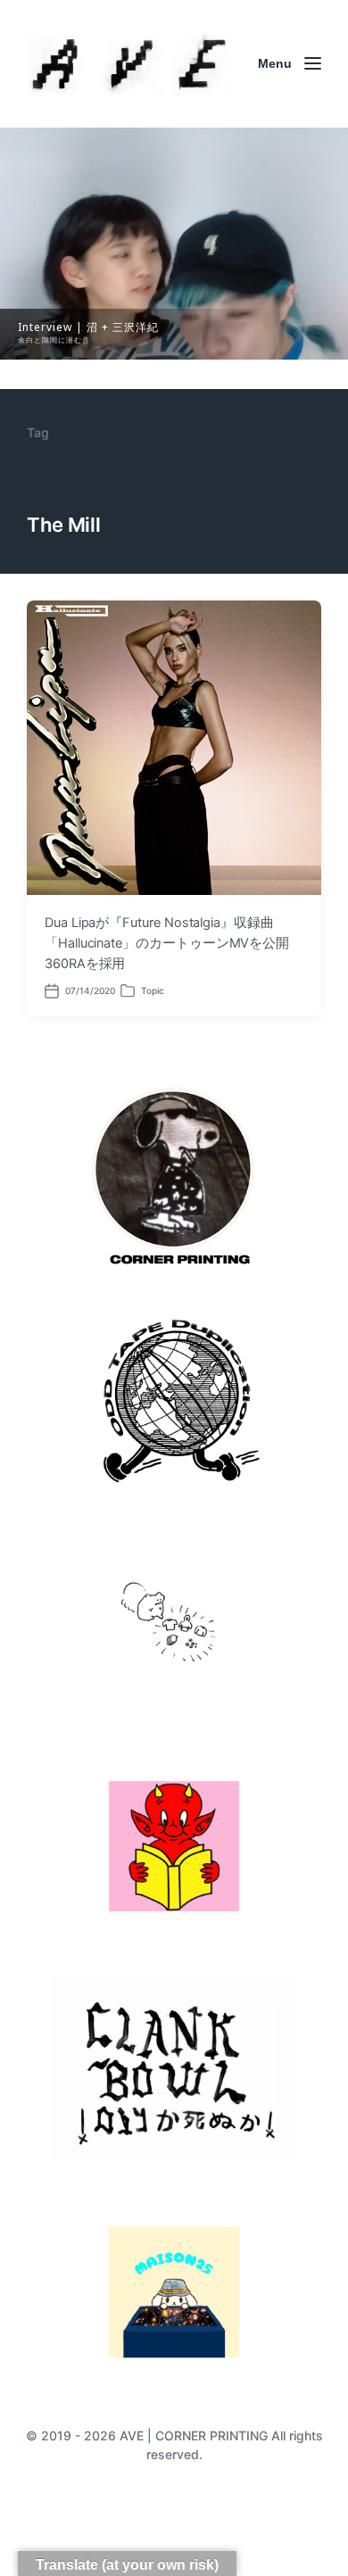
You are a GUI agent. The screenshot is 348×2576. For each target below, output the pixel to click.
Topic (153, 990)
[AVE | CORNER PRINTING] (129, 64)
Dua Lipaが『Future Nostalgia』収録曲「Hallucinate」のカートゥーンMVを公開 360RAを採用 (174, 943)
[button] (174, 244)
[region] (174, 244)
